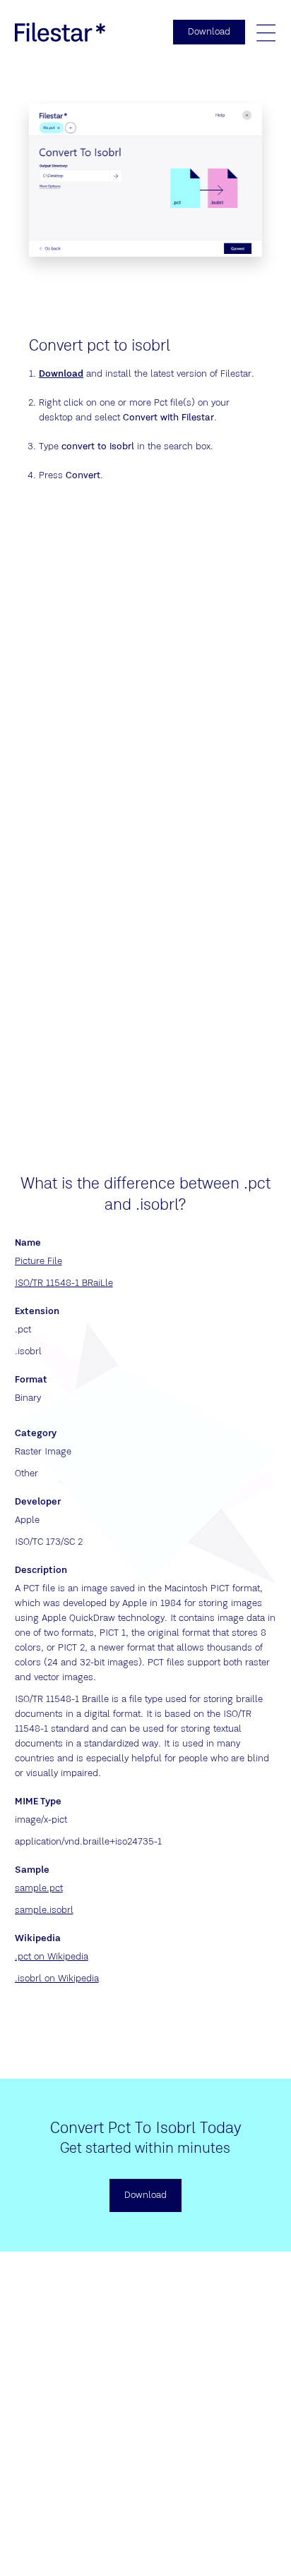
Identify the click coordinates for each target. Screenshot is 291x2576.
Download (61, 374)
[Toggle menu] (266, 32)
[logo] (60, 32)
